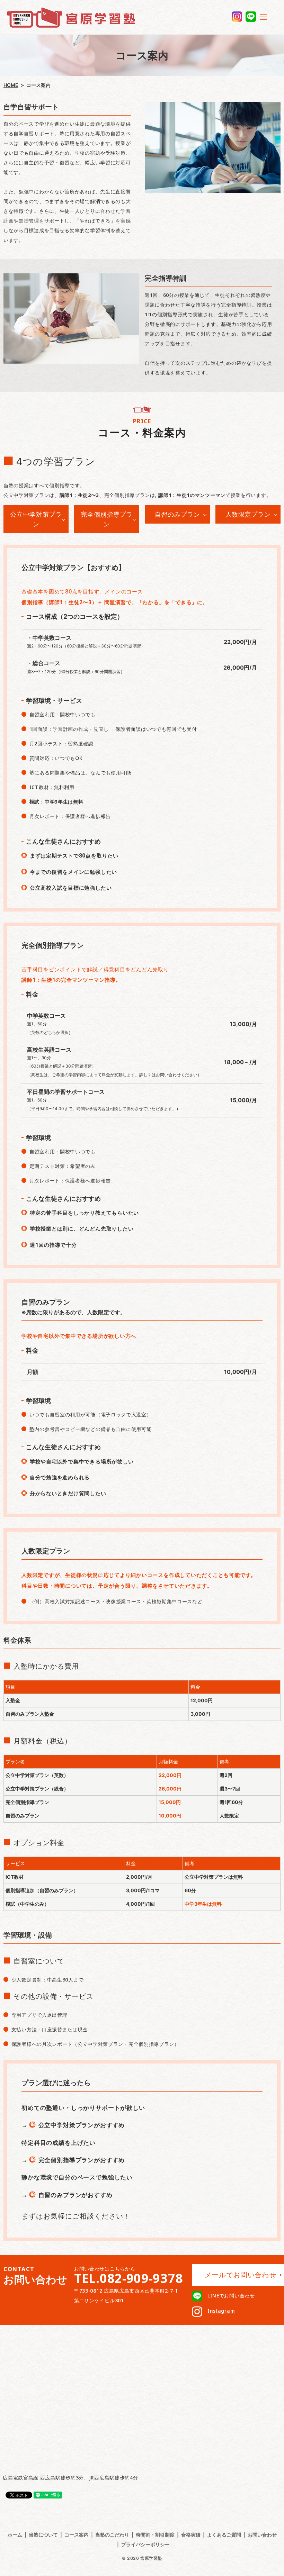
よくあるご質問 (224, 2535)
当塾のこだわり (112, 2535)
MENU (263, 17)
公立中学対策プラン (36, 519)
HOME (11, 85)
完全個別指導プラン (107, 519)
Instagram (221, 2311)
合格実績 (191, 2535)
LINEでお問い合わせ (231, 2296)
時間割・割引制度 (155, 2535)
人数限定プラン (248, 514)
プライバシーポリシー (145, 2544)
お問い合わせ (262, 2535)
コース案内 (77, 2535)
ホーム (15, 2535)
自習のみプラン (177, 514)
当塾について (43, 2535)
